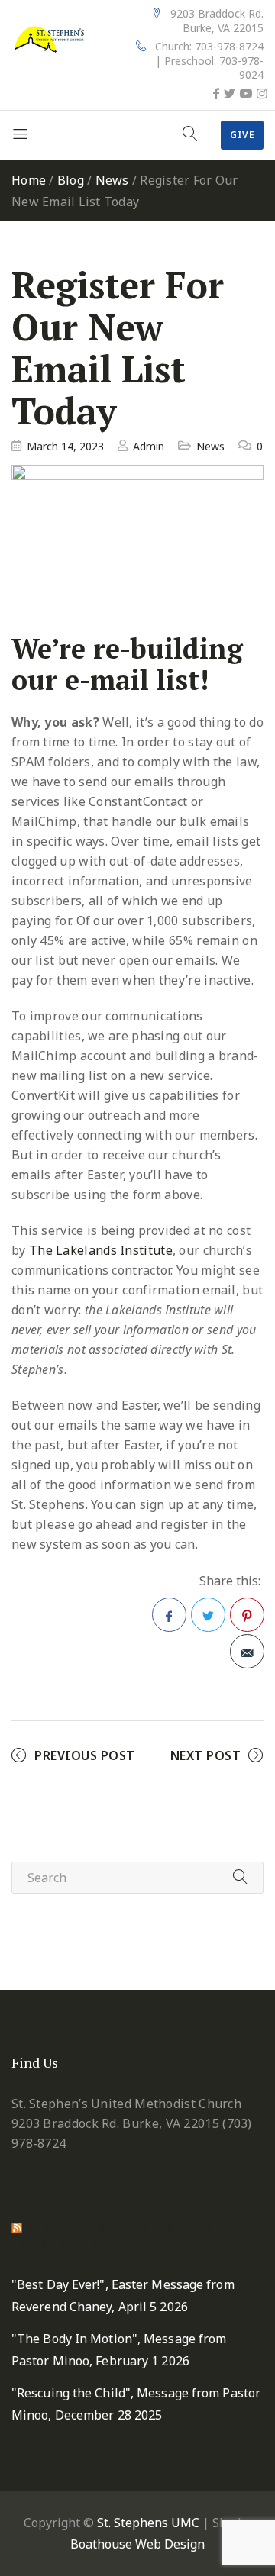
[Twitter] (230, 93)
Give (242, 135)
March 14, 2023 (65, 446)
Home (29, 180)
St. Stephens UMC (148, 2523)
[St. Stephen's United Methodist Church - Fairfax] (50, 38)
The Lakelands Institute (101, 1250)
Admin (149, 446)
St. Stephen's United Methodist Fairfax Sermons (115, 2234)
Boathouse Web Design (137, 2544)
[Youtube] (246, 93)
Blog (71, 180)
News (112, 180)
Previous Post (85, 1755)
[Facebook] (216, 93)
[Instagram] (262, 93)
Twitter (208, 1615)
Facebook (169, 1615)
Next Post (206, 1755)
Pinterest (247, 1615)
